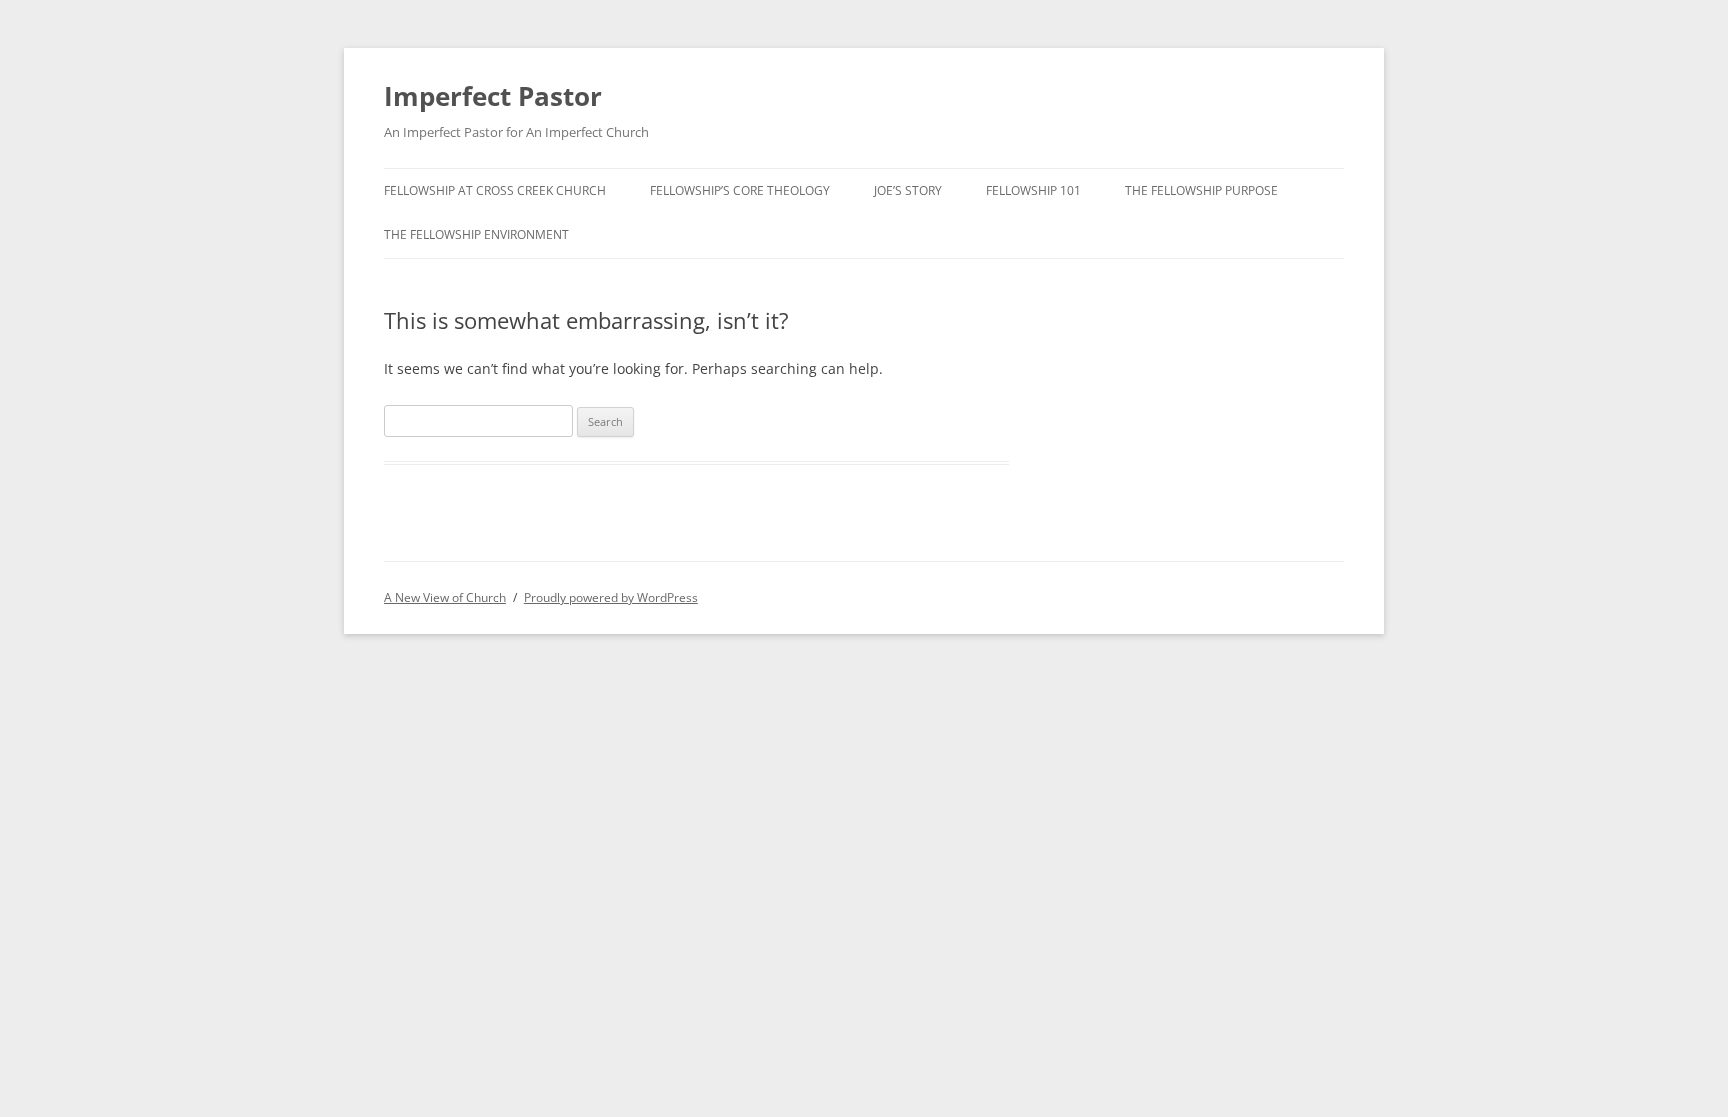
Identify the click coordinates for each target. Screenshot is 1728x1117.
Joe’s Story (908, 190)
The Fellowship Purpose (1201, 190)
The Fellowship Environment (476, 234)
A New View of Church (445, 597)
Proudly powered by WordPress (611, 597)
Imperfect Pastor (493, 96)
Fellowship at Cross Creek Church (495, 190)
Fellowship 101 (1033, 190)
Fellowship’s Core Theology (740, 190)
